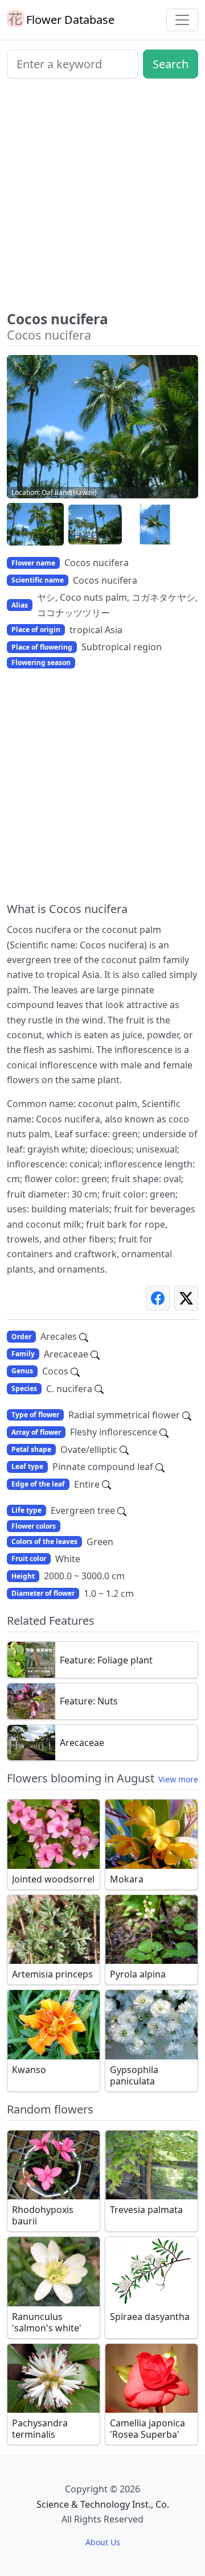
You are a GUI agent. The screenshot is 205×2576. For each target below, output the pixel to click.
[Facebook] (158, 1298)
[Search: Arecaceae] (95, 1354)
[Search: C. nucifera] (99, 1389)
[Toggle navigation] (182, 20)
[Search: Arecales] (84, 1336)
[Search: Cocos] (75, 1371)
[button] (35, 525)
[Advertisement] (102, 199)
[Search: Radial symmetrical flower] (187, 1415)
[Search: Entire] (106, 1484)
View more (178, 1779)
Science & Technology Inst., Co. (103, 2504)
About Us (103, 2542)
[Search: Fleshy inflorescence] (164, 1432)
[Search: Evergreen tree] (122, 1510)
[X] (186, 1298)
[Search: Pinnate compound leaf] (160, 1467)
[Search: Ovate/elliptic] (124, 1450)
